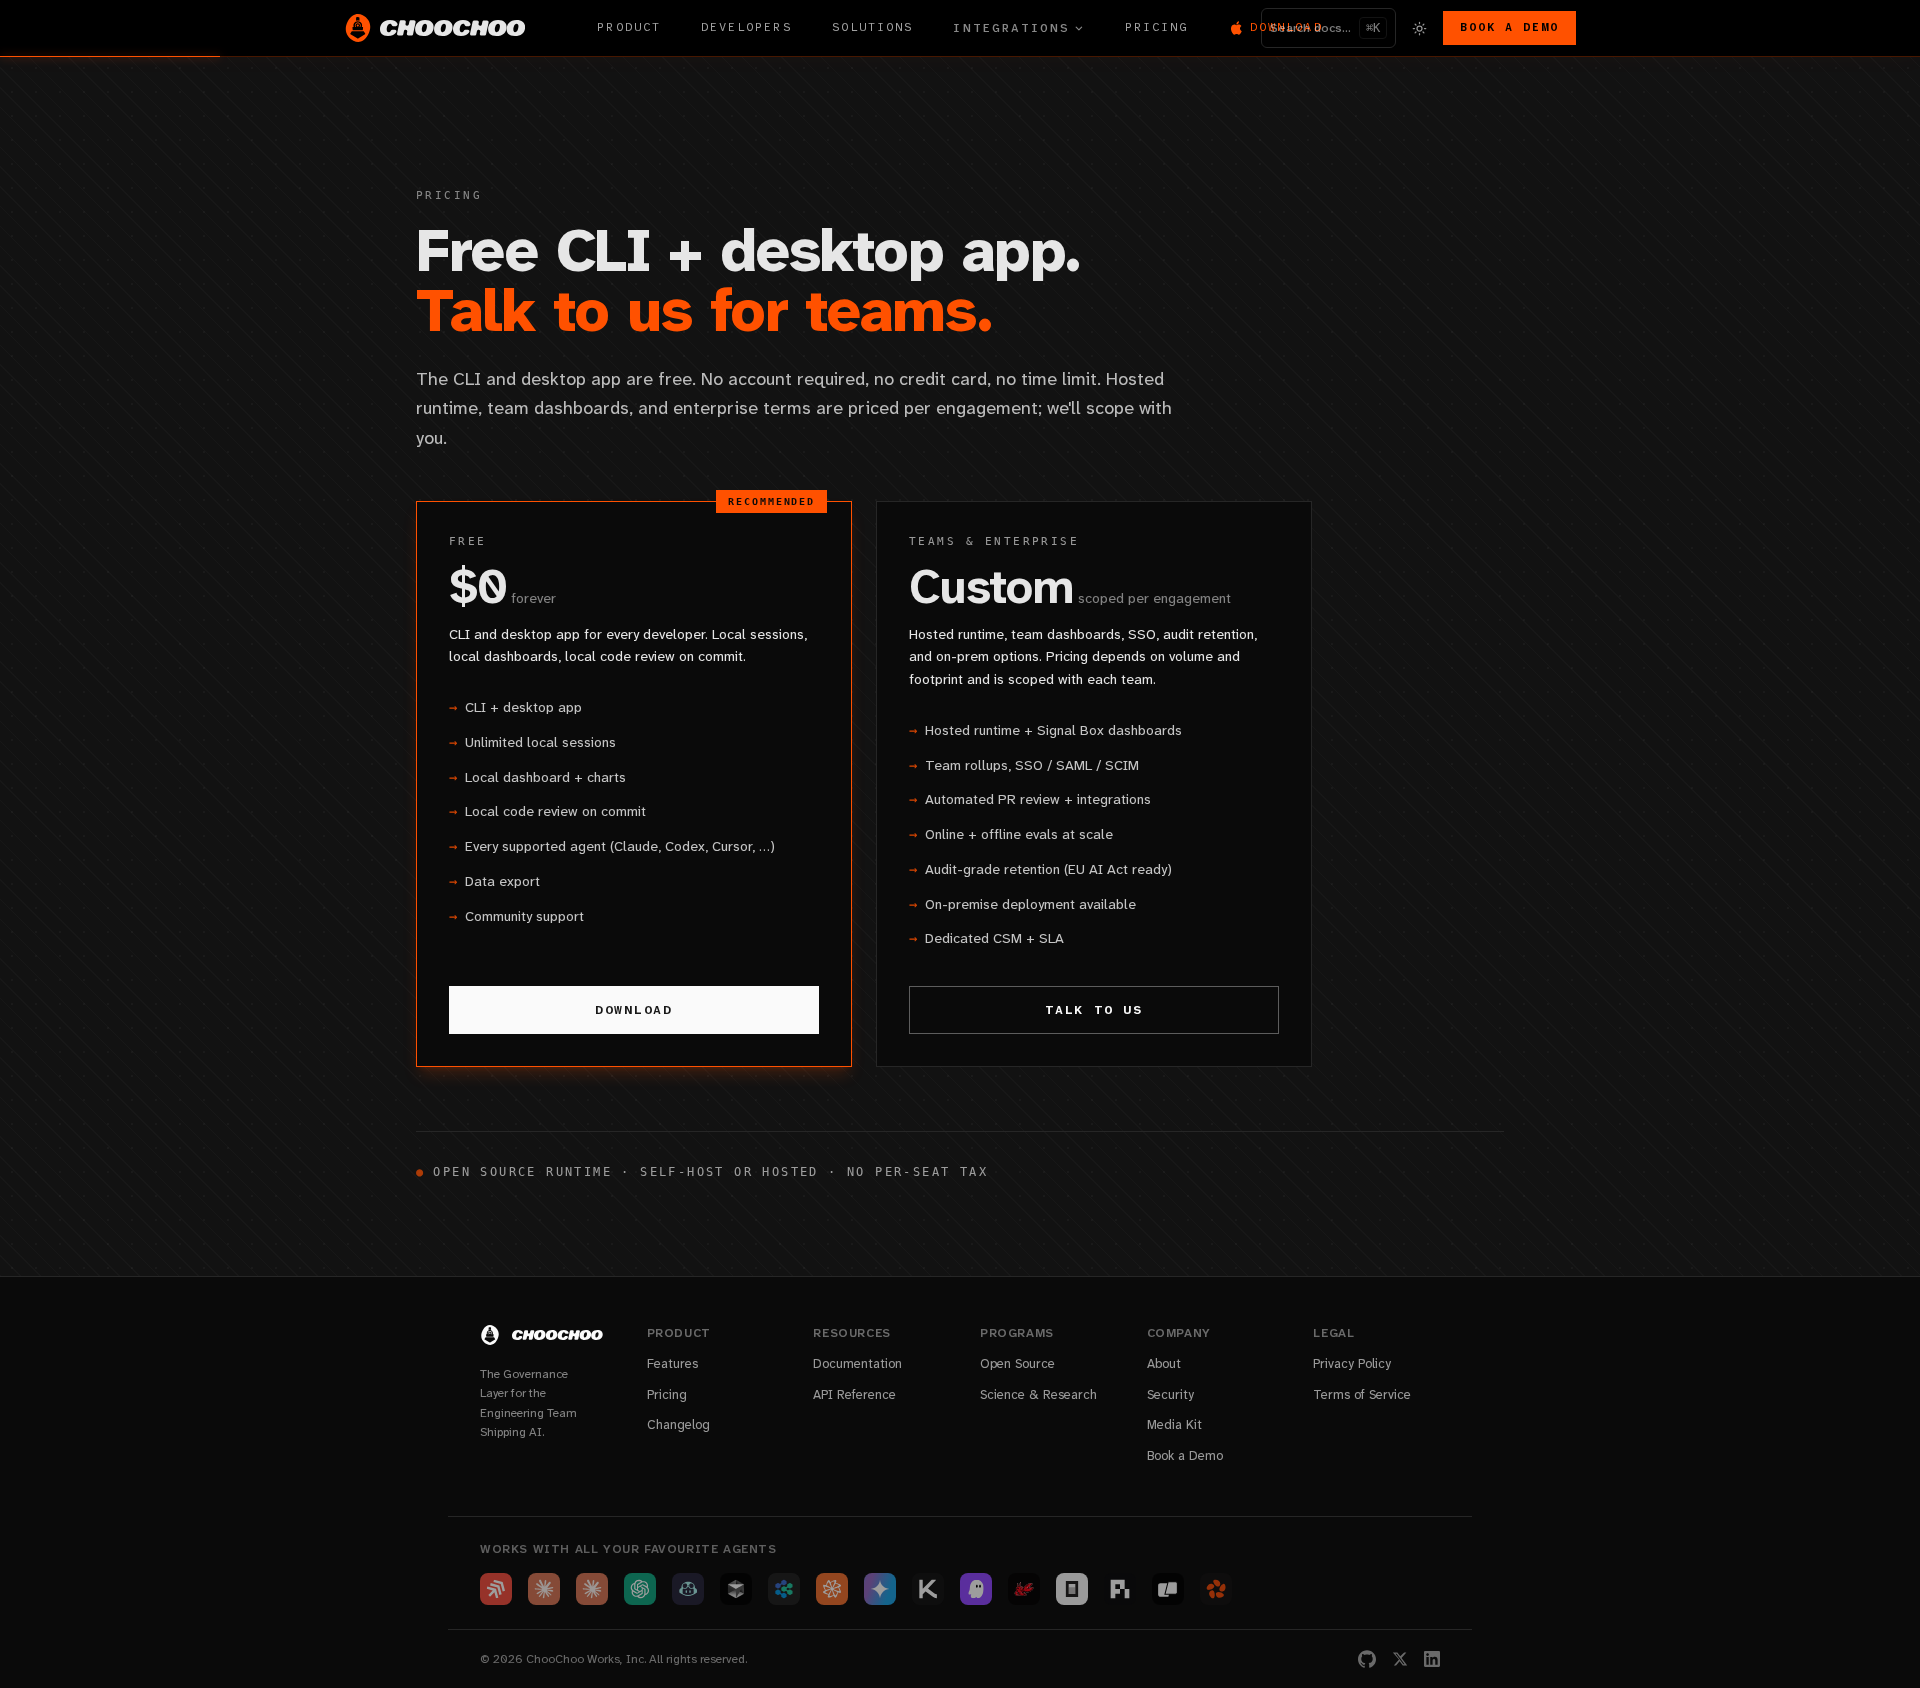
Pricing (1157, 27)
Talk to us (1093, 1010)
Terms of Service (1362, 1394)
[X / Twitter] (1400, 1659)
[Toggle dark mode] (1419, 28)
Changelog (678, 1424)
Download (634, 1010)
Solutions (873, 27)
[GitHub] (1367, 1659)
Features (672, 1363)
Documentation (857, 1363)
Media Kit (1174, 1424)
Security (1170, 1394)
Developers (746, 27)
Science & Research (1038, 1394)
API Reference (854, 1394)
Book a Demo (1509, 27)
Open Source (1017, 1363)
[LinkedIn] (1432, 1659)
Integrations (1011, 28)
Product (629, 27)
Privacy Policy (1352, 1363)
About (1164, 1363)
